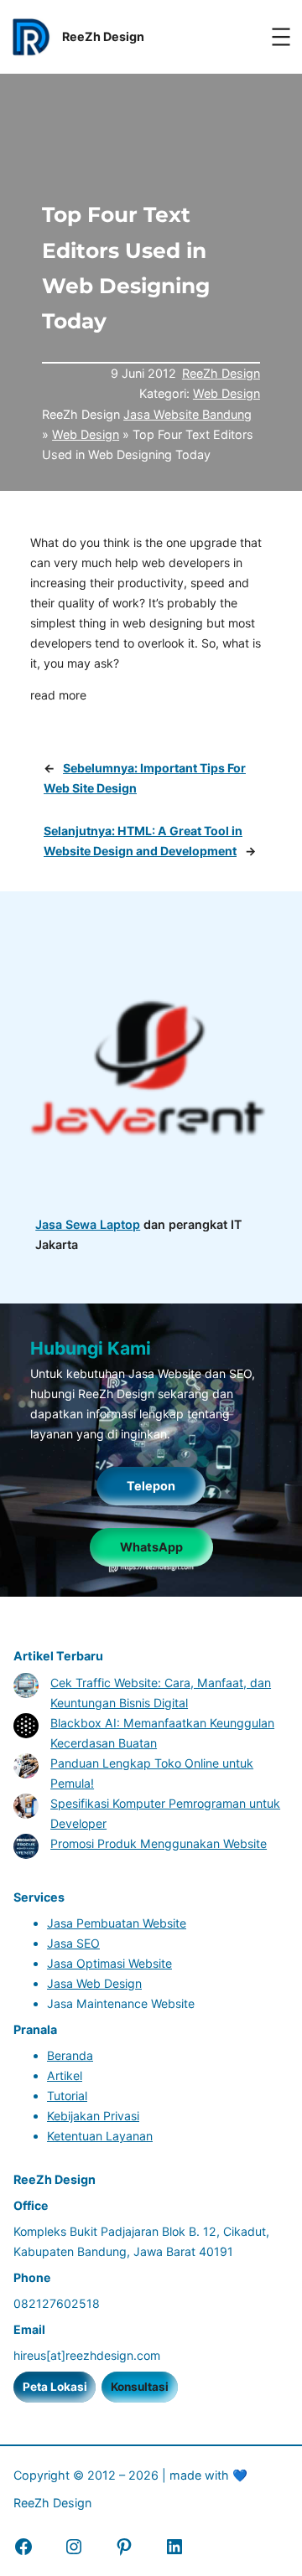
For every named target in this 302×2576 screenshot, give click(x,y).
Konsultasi (140, 2387)
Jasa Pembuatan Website (117, 1923)
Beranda (70, 2055)
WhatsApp (151, 1547)
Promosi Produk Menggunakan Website (159, 1843)
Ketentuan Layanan (100, 2136)
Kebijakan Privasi (93, 2116)
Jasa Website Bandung (187, 414)
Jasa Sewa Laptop (88, 1224)
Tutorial (67, 2096)
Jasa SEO (73, 1943)
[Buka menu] (281, 37)
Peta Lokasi (55, 2387)
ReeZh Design (221, 373)
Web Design (226, 393)
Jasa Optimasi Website (109, 1963)
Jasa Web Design (94, 1983)
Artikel (65, 2075)
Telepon (151, 1486)
